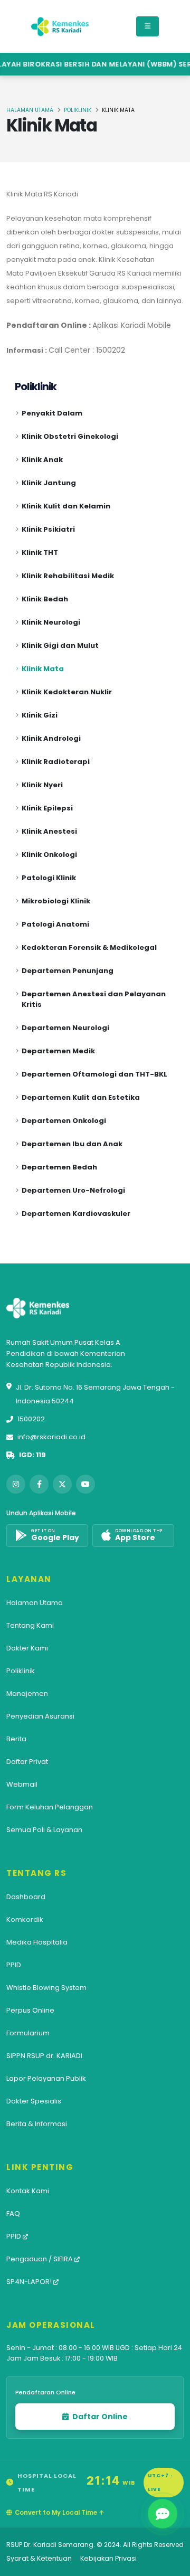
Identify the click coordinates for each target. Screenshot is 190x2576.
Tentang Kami (30, 1625)
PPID (14, 1965)
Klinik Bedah (45, 599)
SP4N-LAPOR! (30, 2282)
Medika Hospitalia (37, 1942)
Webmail (22, 1784)
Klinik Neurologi (51, 622)
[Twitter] (62, 1484)
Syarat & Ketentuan (39, 2558)
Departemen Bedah (59, 1167)
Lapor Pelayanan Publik (46, 2078)
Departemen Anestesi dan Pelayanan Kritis (94, 999)
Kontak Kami (28, 2191)
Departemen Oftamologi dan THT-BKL (94, 1074)
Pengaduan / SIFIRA (40, 2259)
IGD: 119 (32, 1455)
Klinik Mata (43, 669)
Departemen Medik (58, 1051)
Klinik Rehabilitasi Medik (68, 576)
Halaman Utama (30, 110)
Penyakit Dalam (52, 413)
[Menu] (148, 26)
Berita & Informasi (37, 2124)
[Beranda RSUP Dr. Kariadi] (60, 26)
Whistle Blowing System (46, 1988)
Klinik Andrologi (51, 738)
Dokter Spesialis (34, 2101)
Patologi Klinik (49, 878)
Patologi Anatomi (55, 924)
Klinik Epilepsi (47, 808)
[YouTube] (85, 1484)
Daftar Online (99, 2417)
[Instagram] (16, 1484)
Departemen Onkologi (64, 1121)
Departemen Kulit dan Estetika (81, 1097)
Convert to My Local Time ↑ (59, 2513)
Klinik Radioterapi (56, 762)
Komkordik (25, 1919)
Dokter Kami (27, 1648)
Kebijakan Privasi (108, 2558)
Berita (16, 1739)
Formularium (28, 2033)
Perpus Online (30, 2010)
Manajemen (27, 1693)
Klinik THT (40, 553)
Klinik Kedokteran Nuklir (67, 692)
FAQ (13, 2214)
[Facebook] (39, 1484)
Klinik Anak (42, 460)
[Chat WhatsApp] (163, 2514)
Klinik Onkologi (49, 855)
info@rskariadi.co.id (51, 1437)
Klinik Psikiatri (48, 529)
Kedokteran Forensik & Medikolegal (89, 947)
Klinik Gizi (40, 715)
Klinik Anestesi (49, 831)
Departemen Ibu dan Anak (72, 1144)
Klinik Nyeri (42, 785)
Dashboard (26, 1897)
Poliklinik (78, 110)
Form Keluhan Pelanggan (50, 1807)
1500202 (31, 1419)
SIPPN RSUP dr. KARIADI (44, 2056)
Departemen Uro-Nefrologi (73, 1190)
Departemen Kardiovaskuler (76, 1214)
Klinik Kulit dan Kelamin (66, 506)
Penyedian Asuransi (40, 1716)
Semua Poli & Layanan (44, 1830)
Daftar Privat (27, 1762)
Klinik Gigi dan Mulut (60, 645)
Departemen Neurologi (65, 1028)
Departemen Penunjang (68, 971)
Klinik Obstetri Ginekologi (70, 436)
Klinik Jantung (49, 483)
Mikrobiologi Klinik (56, 901)
